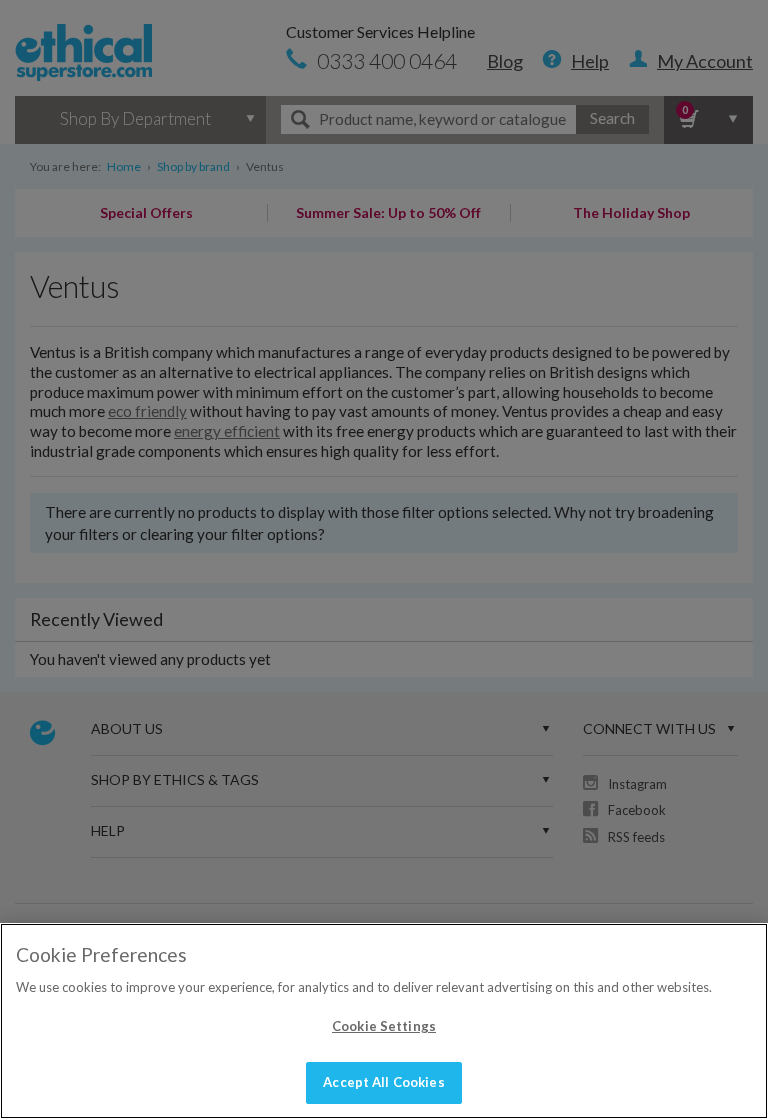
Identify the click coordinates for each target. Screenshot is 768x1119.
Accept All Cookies (383, 1082)
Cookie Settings (384, 1026)
